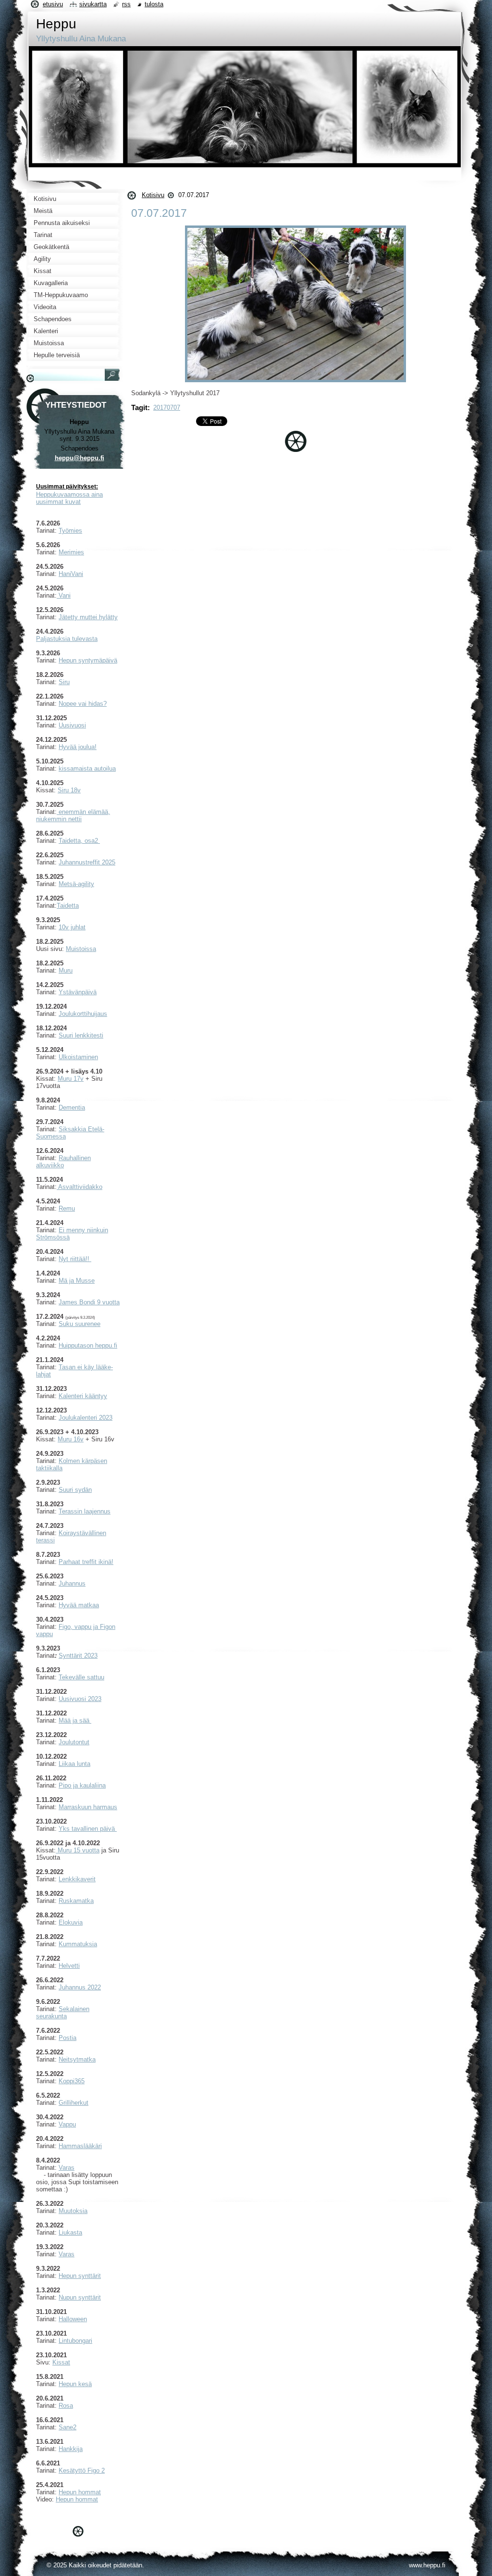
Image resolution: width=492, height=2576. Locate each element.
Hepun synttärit (80, 2276)
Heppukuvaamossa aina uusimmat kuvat (69, 498)
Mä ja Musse (77, 1281)
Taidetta (68, 906)
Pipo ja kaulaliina (82, 1785)
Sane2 (68, 2427)
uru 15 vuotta (81, 1850)
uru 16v (73, 1439)
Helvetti (69, 1966)
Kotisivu (153, 195)
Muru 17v (71, 1079)
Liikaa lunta (74, 1764)
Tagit (139, 407)
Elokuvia (71, 1922)
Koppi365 (72, 2081)
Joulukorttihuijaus (83, 1014)
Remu (67, 1208)
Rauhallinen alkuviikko (63, 1162)
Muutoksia (73, 2211)
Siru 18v (69, 790)
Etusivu (53, 4)
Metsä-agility (76, 884)
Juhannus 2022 (80, 1987)
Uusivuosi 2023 (80, 1699)
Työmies (70, 531)
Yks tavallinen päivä (88, 1829)
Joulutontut (74, 1742)
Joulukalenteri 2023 (86, 1418)
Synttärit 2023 (78, 1656)
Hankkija (71, 2449)
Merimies (71, 552)
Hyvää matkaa (79, 1605)
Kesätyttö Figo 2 (82, 2470)
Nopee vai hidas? (83, 704)
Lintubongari (75, 2341)
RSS (126, 4)
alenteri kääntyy (85, 1396)
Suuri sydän (75, 1490)
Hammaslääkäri (80, 2146)
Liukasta (70, 2232)
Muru (66, 970)
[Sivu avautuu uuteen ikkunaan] (295, 382)
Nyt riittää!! (75, 1259)
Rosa (66, 2406)
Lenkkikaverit (77, 1879)
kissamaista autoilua (87, 769)
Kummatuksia (78, 1944)
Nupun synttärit (80, 2297)
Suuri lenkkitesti (81, 1035)
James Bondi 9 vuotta (89, 1302)
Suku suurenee (80, 1324)
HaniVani (71, 574)
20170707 (167, 407)
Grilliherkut (74, 2103)
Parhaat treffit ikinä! (86, 1562)
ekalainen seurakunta (63, 2013)
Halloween (73, 2319)
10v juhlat (72, 927)
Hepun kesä (75, 2384)
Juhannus (72, 1583)
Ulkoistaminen (78, 1057)
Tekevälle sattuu (81, 1677)
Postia (68, 2038)
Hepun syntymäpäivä (88, 660)
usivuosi (74, 725)
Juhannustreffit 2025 (87, 862)
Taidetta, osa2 (79, 841)
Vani (64, 595)
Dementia (72, 1107)
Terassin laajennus (85, 1511)
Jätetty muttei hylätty (88, 617)
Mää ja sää (74, 1720)
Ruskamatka (76, 1901)
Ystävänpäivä (78, 992)
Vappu (67, 2124)
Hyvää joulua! (78, 747)
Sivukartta (93, 4)
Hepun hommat (80, 2492)
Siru (64, 682)
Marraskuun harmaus (88, 1807)
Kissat (61, 2362)
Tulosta (154, 4)
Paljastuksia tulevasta (67, 639)
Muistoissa (81, 949)
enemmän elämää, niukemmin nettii (73, 815)
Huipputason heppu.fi (88, 1345)
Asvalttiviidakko (80, 1187)
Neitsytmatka (77, 2059)
